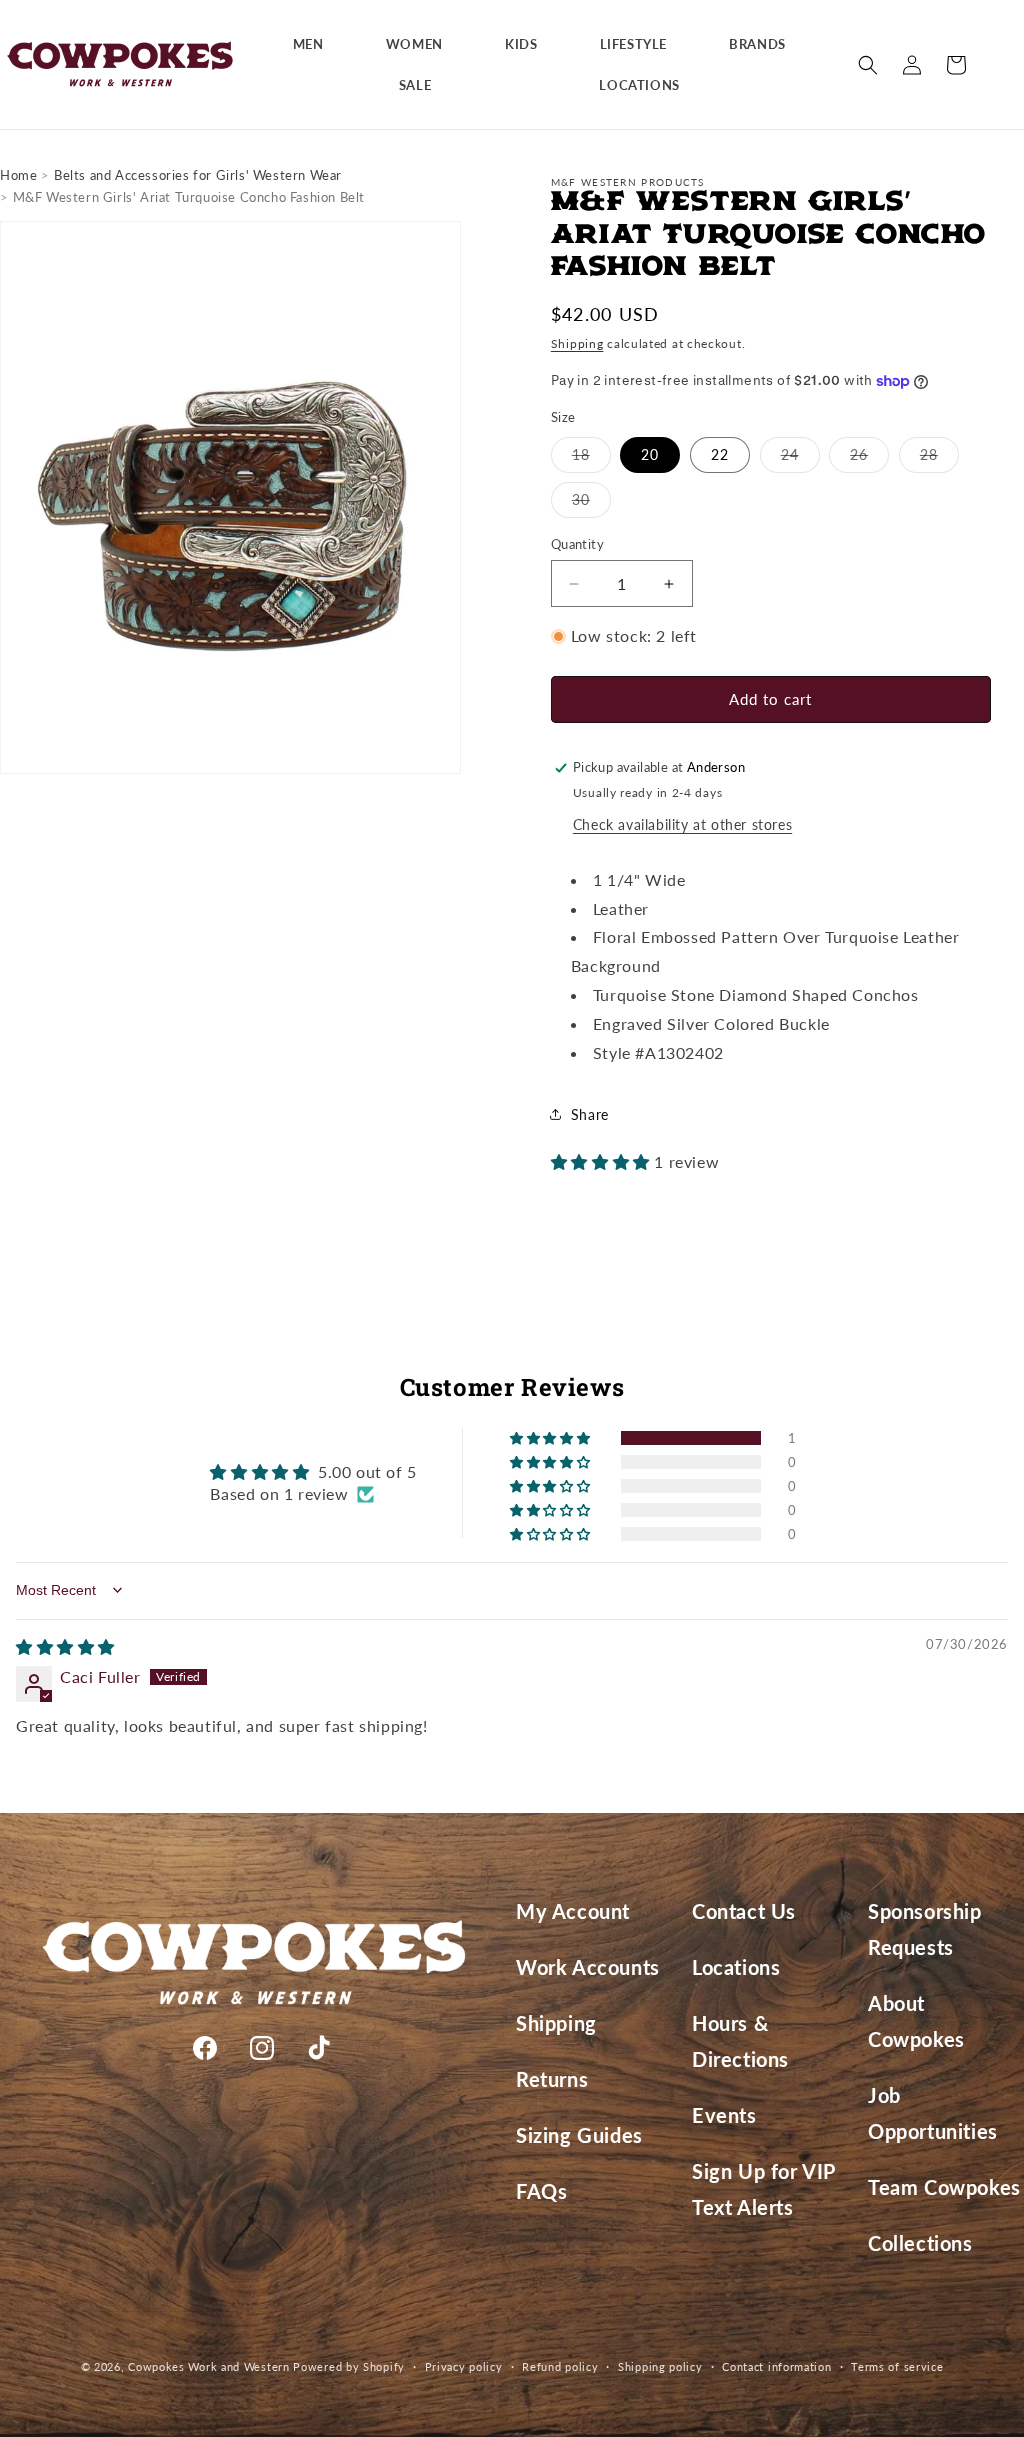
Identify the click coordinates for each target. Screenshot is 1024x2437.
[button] (316, 44)
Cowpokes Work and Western (209, 2366)
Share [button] (590, 1114)
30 (591, 504)
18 (591, 459)
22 (720, 454)
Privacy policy (464, 2366)
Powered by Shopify (349, 2366)
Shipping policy (660, 2366)
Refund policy (560, 2366)
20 (650, 454)
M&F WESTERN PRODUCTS (628, 182)
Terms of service (897, 2366)
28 (939, 459)
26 (869, 459)
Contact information (776, 2366)
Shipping (577, 343)
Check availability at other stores (682, 824)
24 (800, 459)
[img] (65, 1646)
